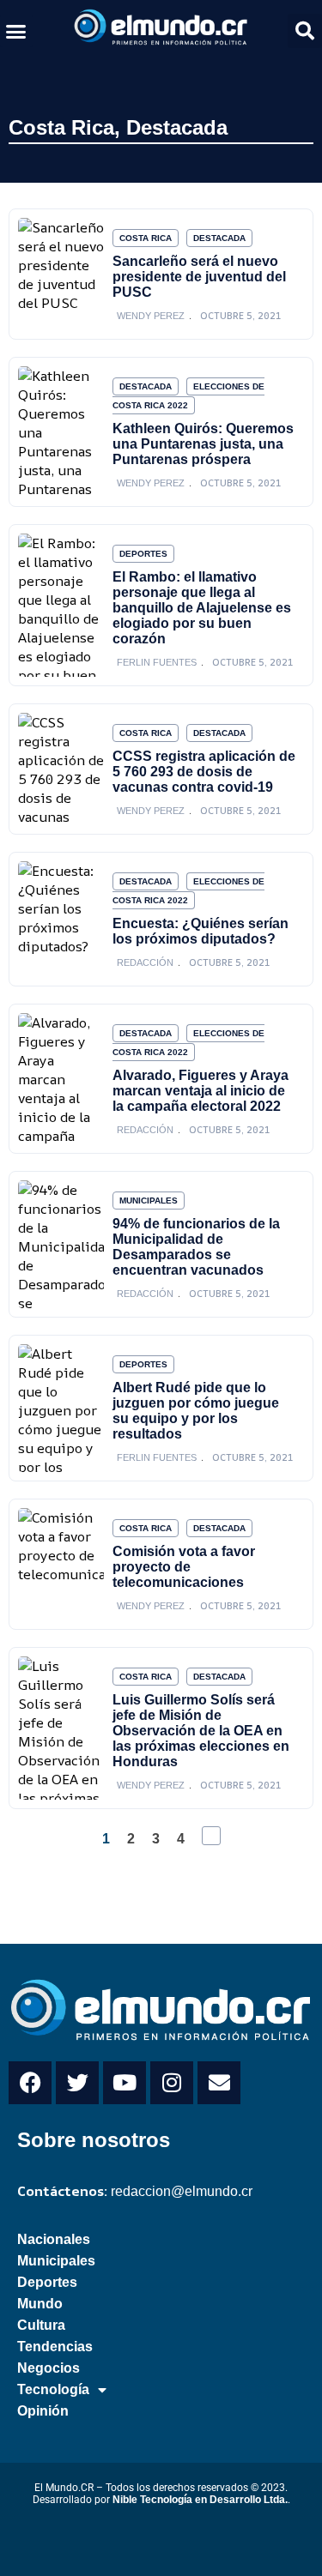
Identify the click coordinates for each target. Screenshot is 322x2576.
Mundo (40, 2304)
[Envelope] (219, 2083)
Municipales (149, 1201)
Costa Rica (61, 127)
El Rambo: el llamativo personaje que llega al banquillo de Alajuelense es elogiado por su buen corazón (202, 608)
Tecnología (53, 2389)
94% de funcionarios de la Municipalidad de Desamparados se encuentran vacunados (196, 1247)
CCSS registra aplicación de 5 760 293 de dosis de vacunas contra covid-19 (204, 772)
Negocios (49, 2368)
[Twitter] (77, 2083)
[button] (16, 31)
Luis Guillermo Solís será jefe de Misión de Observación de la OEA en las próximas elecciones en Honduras (201, 1731)
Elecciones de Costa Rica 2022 (188, 396)
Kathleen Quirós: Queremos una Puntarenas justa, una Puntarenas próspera (203, 444)
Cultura (41, 2325)
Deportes (143, 554)
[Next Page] (211, 1836)
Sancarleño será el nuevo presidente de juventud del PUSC (199, 277)
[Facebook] (30, 2083)
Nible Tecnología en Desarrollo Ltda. (200, 2500)
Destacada (177, 127)
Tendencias (55, 2347)
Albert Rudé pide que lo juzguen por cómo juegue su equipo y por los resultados (196, 1411)
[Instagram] (172, 2083)
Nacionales (54, 2239)
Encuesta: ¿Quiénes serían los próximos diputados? (200, 931)
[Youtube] (125, 2083)
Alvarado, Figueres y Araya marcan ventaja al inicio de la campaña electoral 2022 (200, 1091)
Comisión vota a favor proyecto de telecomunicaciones (184, 1567)
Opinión (43, 2411)
